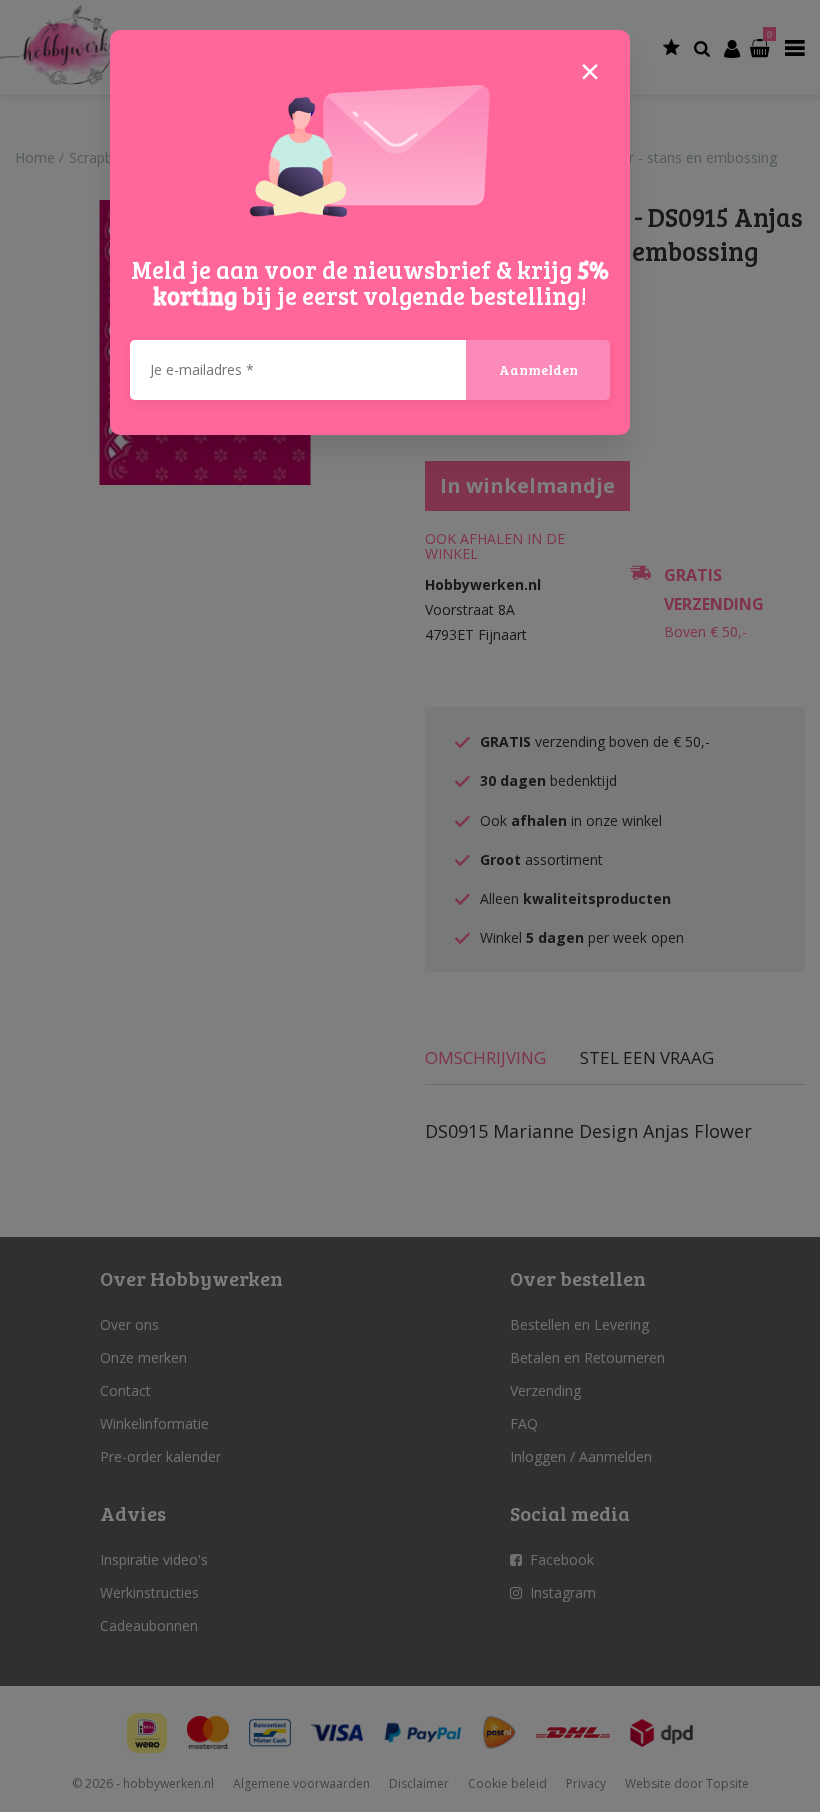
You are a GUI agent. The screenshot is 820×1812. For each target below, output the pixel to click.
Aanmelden (538, 369)
